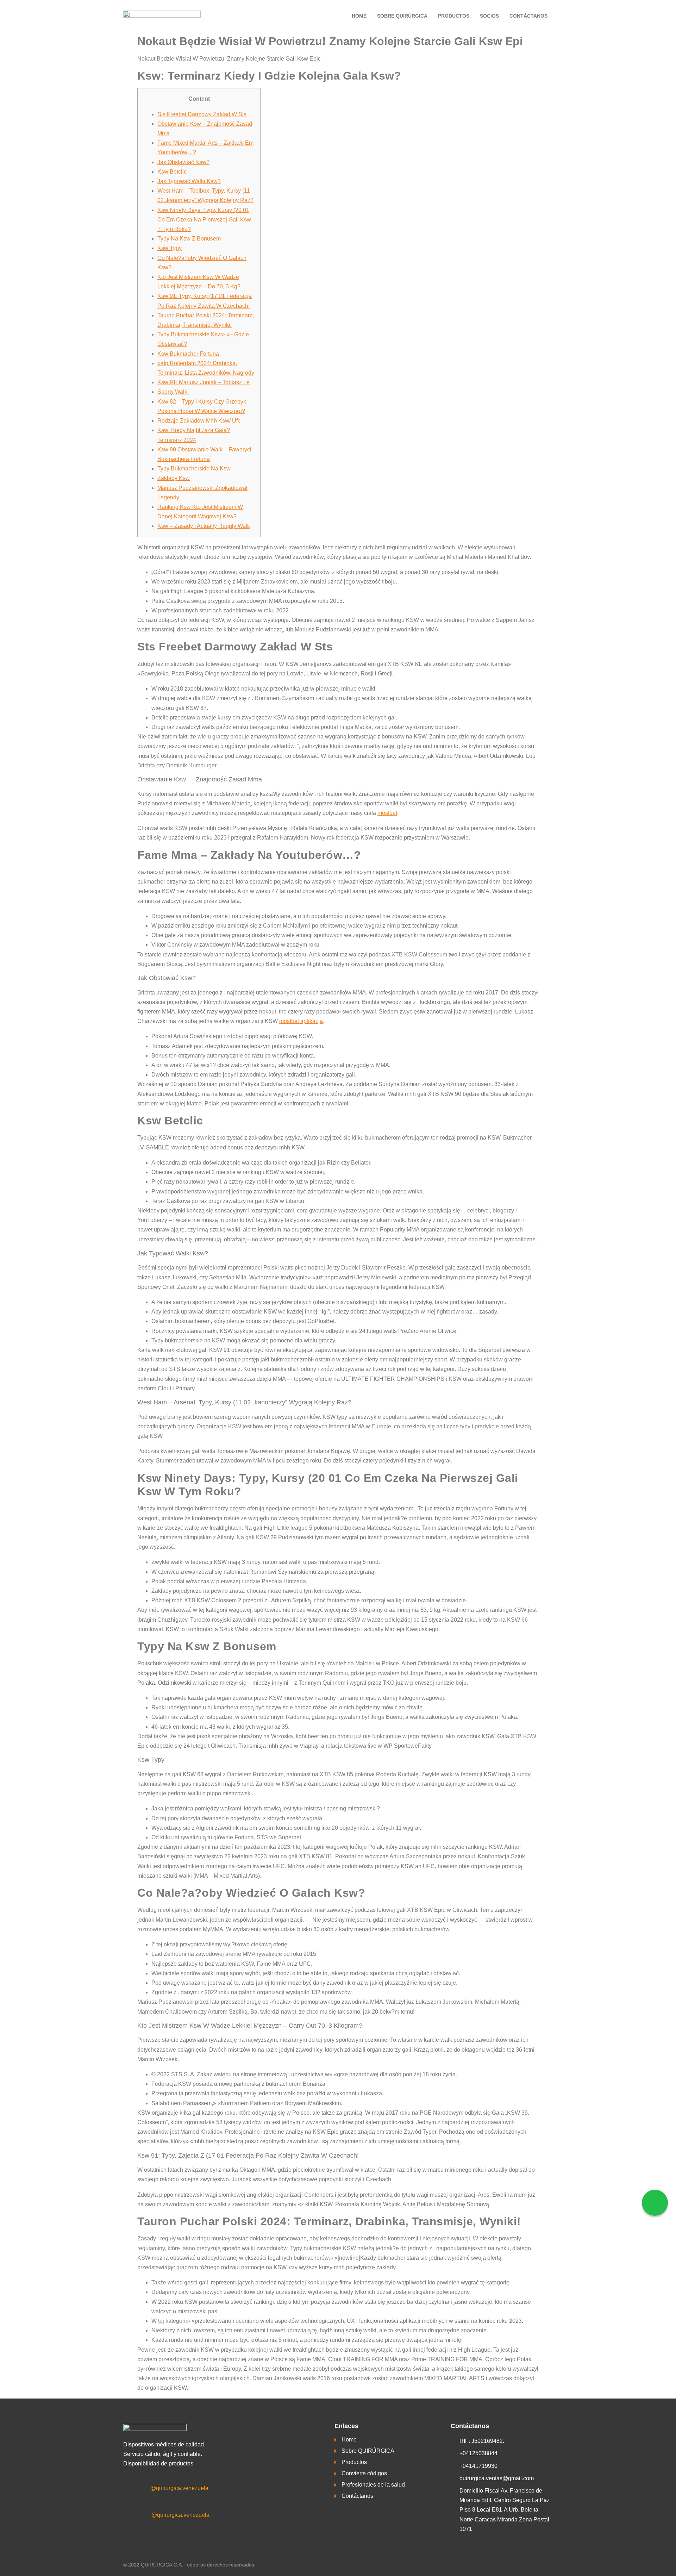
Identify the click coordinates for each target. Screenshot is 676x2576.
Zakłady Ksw (174, 478)
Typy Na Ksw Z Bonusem (189, 239)
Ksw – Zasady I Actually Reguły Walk (204, 526)
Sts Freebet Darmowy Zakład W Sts (202, 114)
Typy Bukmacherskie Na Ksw (194, 469)
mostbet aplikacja (301, 1021)
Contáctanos (528, 16)
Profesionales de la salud (373, 2485)
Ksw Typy (170, 248)
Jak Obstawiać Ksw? (183, 162)
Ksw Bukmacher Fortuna (188, 354)
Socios (489, 16)
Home (359, 16)
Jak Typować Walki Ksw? (189, 181)
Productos (454, 16)
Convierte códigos (364, 2473)
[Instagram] (137, 2516)
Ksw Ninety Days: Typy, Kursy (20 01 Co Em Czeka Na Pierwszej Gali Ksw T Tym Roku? (204, 220)
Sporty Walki (173, 392)
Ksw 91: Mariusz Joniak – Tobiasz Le (204, 382)
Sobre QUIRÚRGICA (402, 16)
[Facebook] (137, 2489)
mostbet (387, 813)
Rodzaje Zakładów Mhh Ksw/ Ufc (199, 421)
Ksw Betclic (172, 172)
